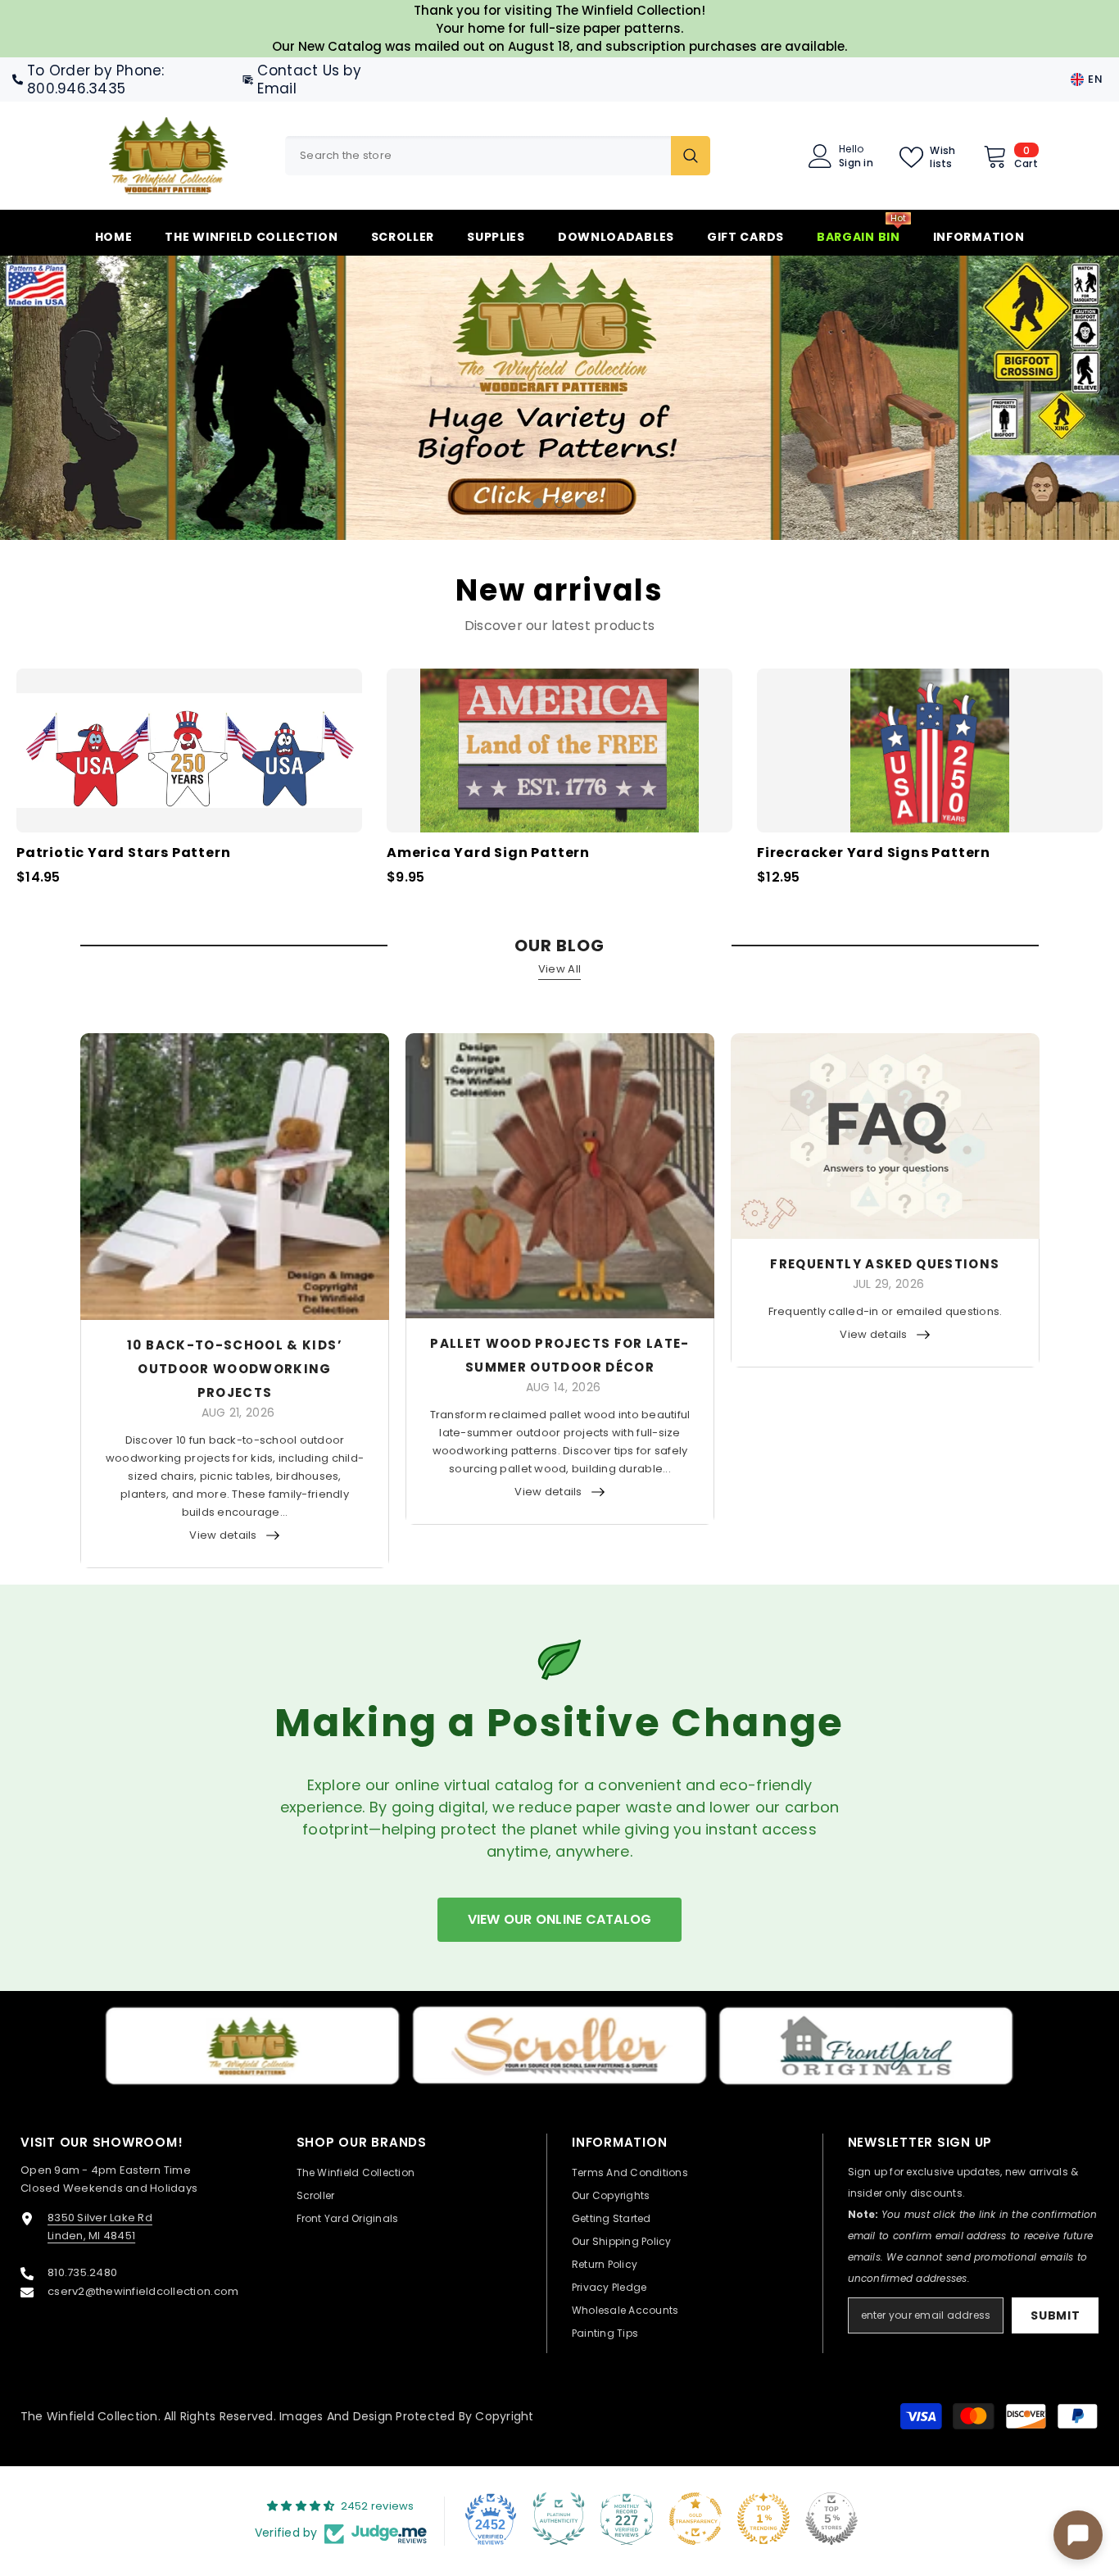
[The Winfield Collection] (252, 2046)
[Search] (498, 156)
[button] (104, 398)
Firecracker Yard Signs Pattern (874, 853)
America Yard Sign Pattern (488, 853)
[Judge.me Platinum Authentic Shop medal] (559, 2519)
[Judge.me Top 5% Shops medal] (831, 2519)
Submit (1055, 2315)
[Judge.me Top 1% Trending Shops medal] (763, 2519)
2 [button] (559, 502)
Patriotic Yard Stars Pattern (123, 853)
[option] (559, 397)
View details (223, 1534)
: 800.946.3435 (96, 79)
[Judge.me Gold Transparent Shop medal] (695, 2519)
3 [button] (581, 502)
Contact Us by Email (309, 79)
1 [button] (538, 502)
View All (559, 968)
